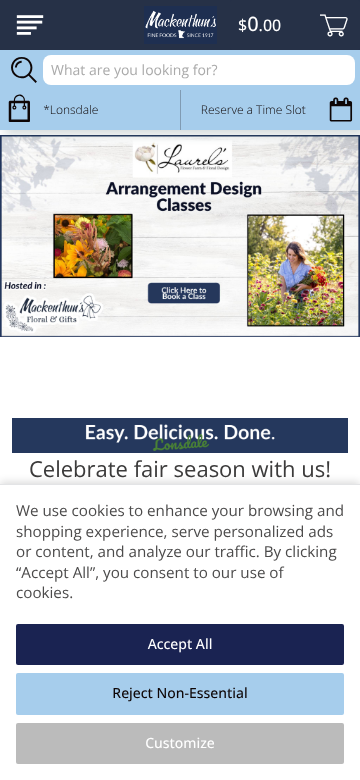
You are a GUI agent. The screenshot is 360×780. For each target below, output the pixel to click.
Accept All (180, 644)
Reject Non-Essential (179, 693)
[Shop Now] (30, 25)
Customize (180, 743)
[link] (180, 236)
